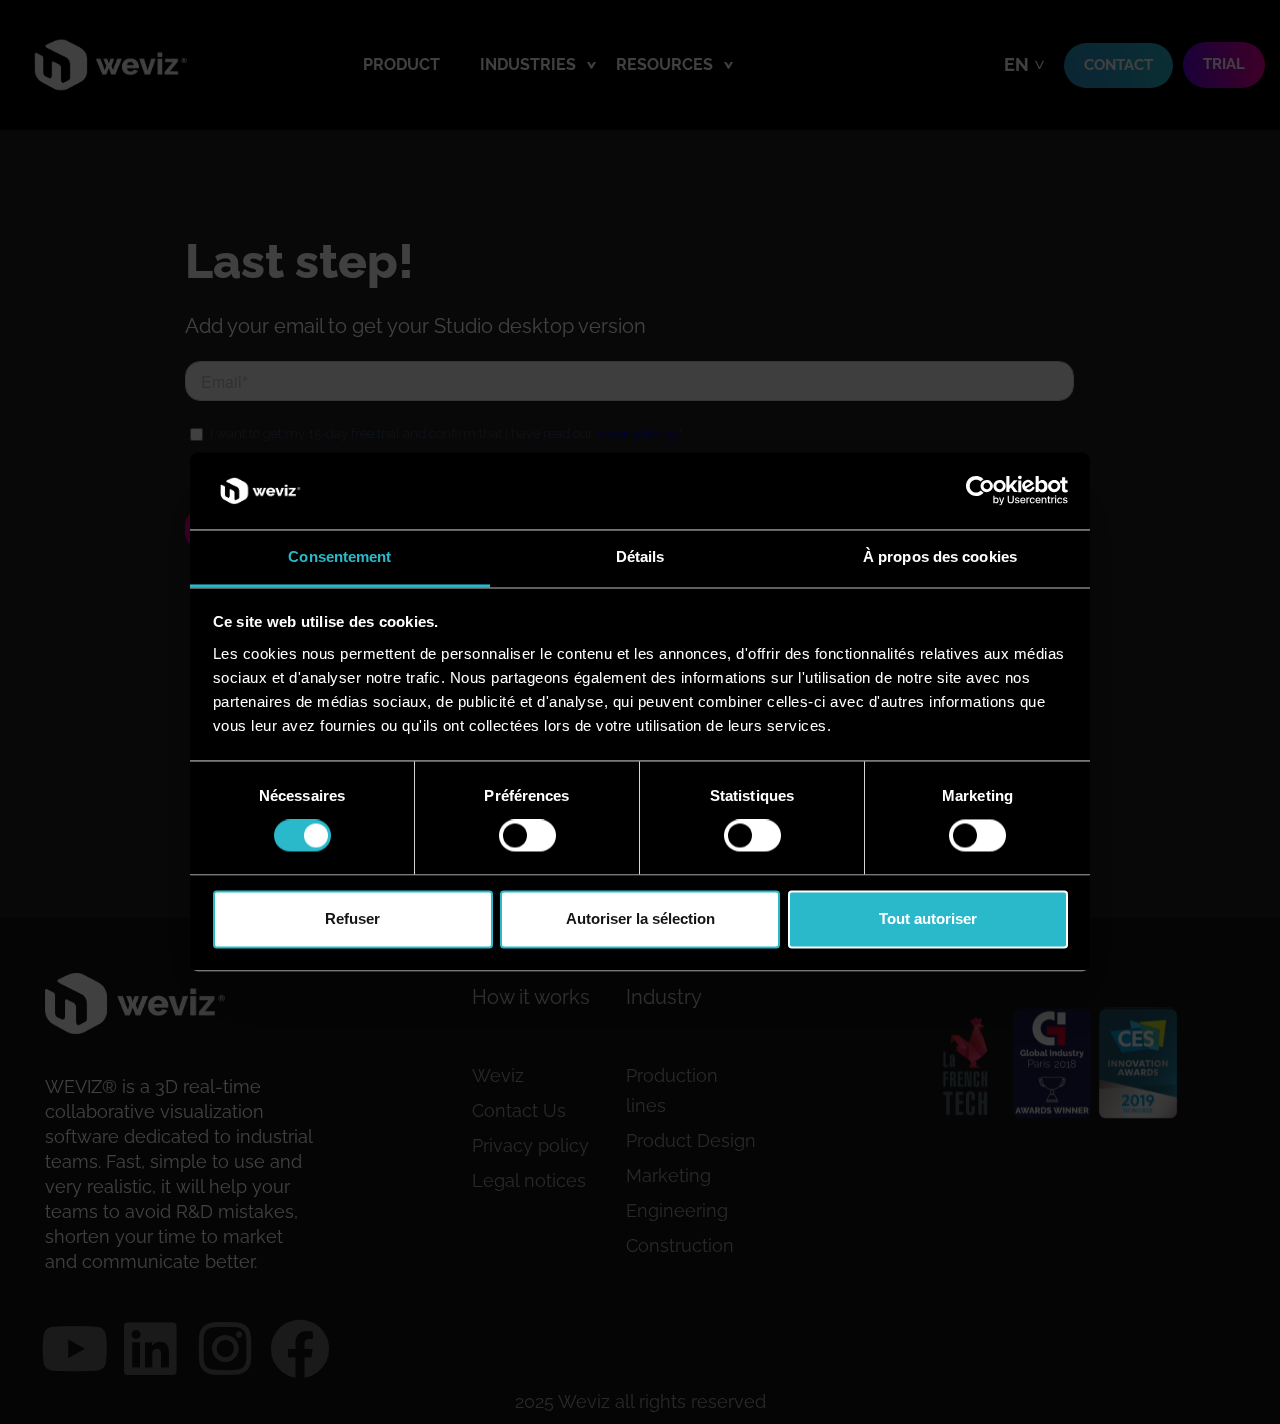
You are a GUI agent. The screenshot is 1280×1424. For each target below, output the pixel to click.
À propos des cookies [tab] (940, 556)
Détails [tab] (640, 556)
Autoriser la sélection (640, 918)
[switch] (527, 836)
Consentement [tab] (339, 556)
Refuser (352, 918)
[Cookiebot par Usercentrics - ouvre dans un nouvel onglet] (980, 491)
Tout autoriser (928, 918)
